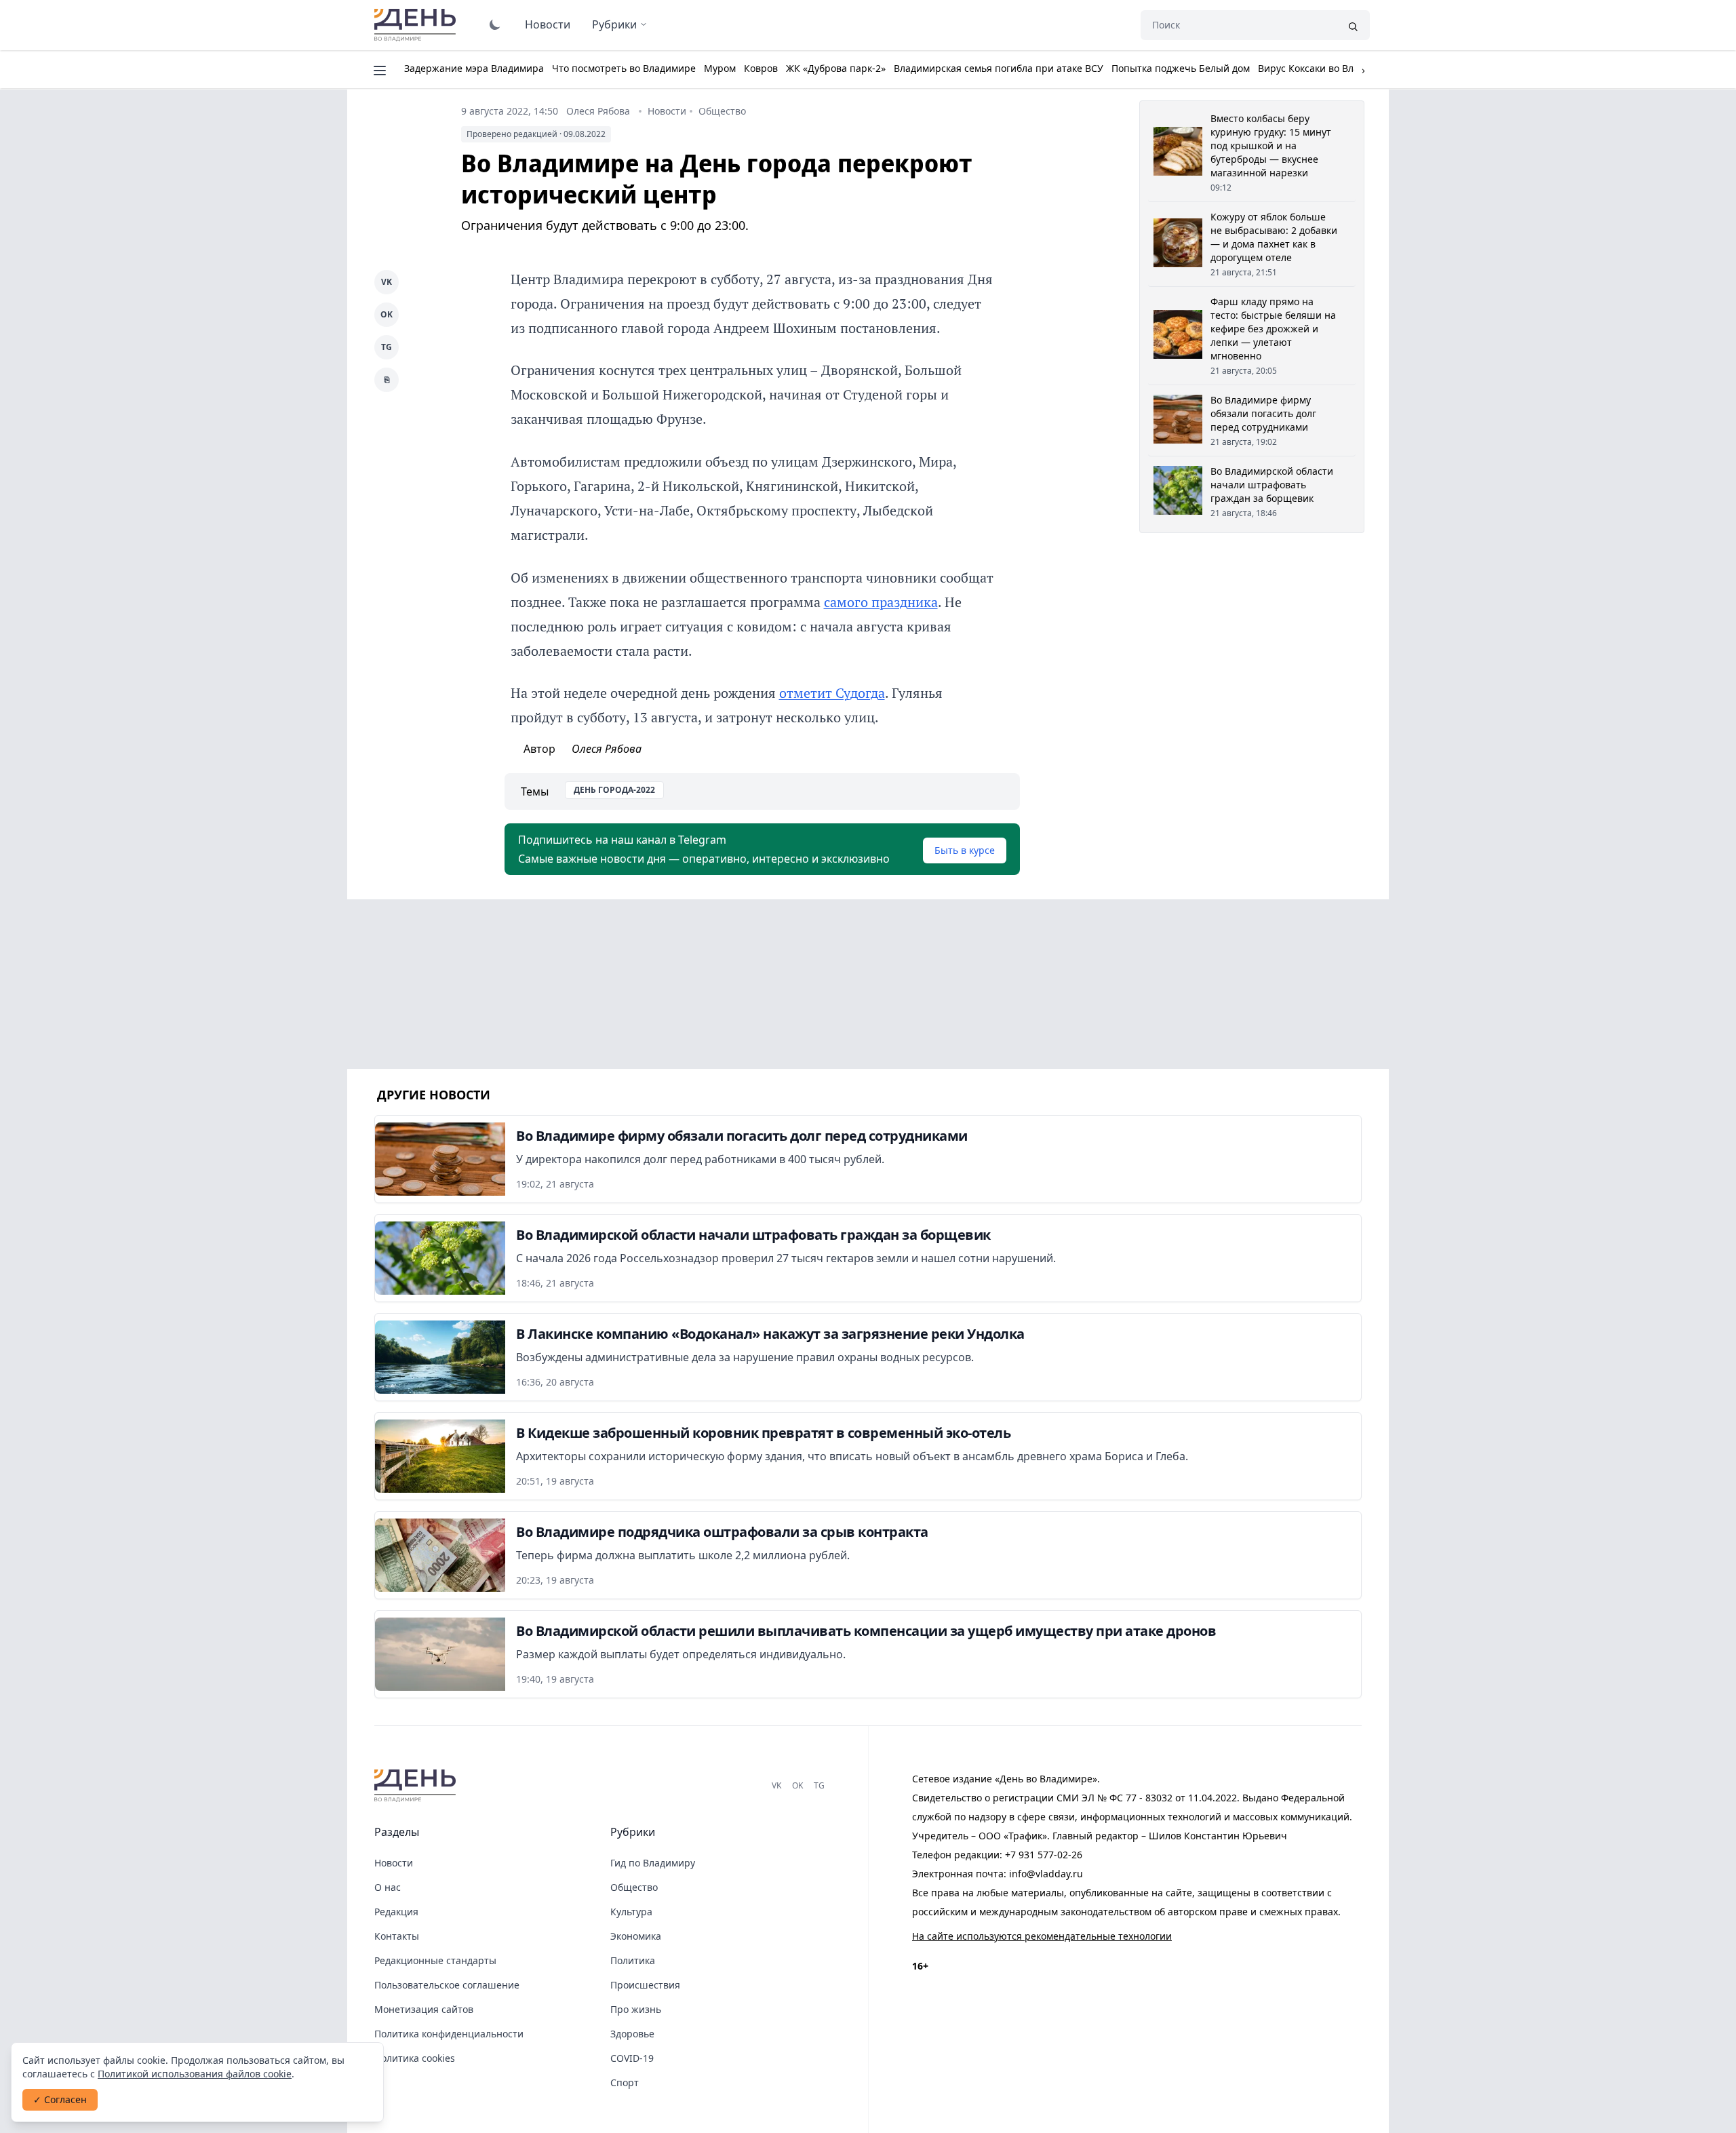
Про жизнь (636, 2009)
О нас (388, 1887)
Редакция (396, 1912)
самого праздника (881, 602)
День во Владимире (417, 25)
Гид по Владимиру (653, 1863)
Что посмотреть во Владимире (624, 68)
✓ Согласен (60, 2099)
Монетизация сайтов (424, 2009)
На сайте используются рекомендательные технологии (1042, 1936)
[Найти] (1353, 25)
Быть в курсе (965, 850)
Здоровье (632, 2034)
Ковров (761, 68)
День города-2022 (614, 790)
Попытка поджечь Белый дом (1181, 68)
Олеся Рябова (598, 111)
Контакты (397, 1936)
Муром (720, 68)
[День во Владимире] (417, 1786)
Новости (548, 24)
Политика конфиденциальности (449, 2034)
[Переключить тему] (495, 24)
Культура (631, 1912)
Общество (722, 111)
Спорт (625, 2082)
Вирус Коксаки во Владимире (1326, 68)
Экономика (636, 1936)
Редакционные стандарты (435, 1960)
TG (387, 347)
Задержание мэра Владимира (474, 68)
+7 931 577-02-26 (1044, 1855)
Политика (633, 1960)
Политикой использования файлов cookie (195, 2074)
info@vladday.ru (1046, 1874)
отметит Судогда (832, 693)
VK (387, 282)
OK (387, 314)
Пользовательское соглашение (447, 1985)
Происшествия (645, 1985)
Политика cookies (415, 2058)
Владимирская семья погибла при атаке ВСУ (999, 68)
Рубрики (614, 24)
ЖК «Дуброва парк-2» (836, 68)
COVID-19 (632, 2058)
